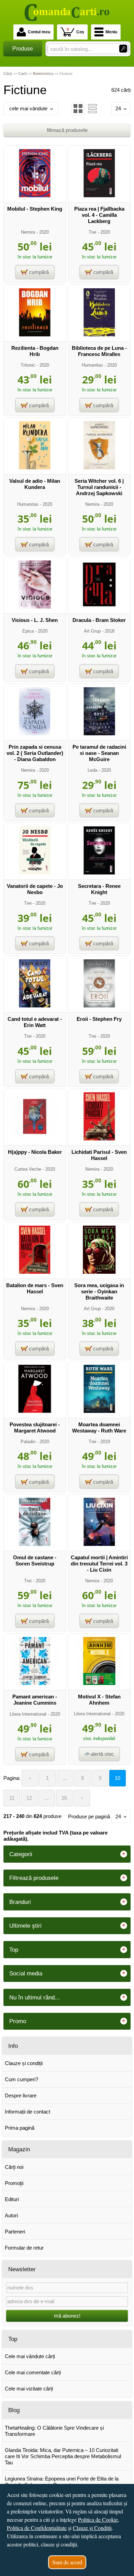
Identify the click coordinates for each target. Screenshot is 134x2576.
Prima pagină (20, 2128)
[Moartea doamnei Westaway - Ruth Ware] (99, 1411)
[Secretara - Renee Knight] (99, 873)
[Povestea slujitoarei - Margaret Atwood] (35, 1411)
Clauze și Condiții (92, 2528)
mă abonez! (67, 2316)
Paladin (28, 1442)
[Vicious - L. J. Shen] (35, 607)
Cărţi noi (14, 2167)
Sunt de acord (67, 2562)
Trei (92, 232)
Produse (23, 49)
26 (64, 1798)
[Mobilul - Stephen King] (35, 195)
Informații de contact (27, 2112)
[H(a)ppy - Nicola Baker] (35, 1139)
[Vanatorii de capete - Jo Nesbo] (35, 873)
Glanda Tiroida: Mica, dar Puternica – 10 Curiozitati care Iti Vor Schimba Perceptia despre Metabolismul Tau (63, 2456)
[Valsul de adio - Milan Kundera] (35, 467)
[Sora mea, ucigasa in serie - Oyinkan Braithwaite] (99, 1272)
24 (118, 108)
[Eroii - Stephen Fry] (99, 1006)
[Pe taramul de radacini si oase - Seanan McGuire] (99, 733)
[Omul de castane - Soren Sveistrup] (35, 1544)
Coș (75, 31)
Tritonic (28, 365)
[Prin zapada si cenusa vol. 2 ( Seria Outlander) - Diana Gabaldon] (35, 733)
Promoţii (14, 2183)
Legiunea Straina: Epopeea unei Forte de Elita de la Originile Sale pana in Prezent (62, 2482)
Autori (11, 2215)
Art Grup (92, 631)
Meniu (111, 32)
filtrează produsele (67, 130)
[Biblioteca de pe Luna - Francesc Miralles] (99, 334)
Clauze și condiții (24, 2063)
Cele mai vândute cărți (30, 2356)
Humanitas (92, 365)
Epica (28, 631)
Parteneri (15, 2232)
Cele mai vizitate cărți (29, 2389)
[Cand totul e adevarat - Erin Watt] (35, 1006)
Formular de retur (24, 2248)
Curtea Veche (28, 1169)
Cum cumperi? (21, 2079)
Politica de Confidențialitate (37, 2528)
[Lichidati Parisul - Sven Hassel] (99, 1139)
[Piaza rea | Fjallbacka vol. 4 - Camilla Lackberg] (99, 195)
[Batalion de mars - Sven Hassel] (35, 1272)
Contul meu (39, 32)
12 (29, 1798)
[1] (123, 49)
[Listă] (92, 109)
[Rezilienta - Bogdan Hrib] (35, 334)
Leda (92, 770)
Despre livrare (21, 2095)
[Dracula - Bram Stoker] (99, 607)
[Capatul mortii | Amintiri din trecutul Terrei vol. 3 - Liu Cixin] (99, 1544)
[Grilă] (78, 109)
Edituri (12, 2199)
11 (12, 1798)
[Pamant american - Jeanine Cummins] (35, 1683)
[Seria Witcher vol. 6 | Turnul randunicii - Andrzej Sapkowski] (99, 467)
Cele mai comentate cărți (33, 2372)
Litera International (28, 1714)
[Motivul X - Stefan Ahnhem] (99, 1683)
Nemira (28, 232)
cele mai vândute (28, 108)
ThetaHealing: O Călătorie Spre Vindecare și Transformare (54, 2431)
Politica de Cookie (98, 2519)
